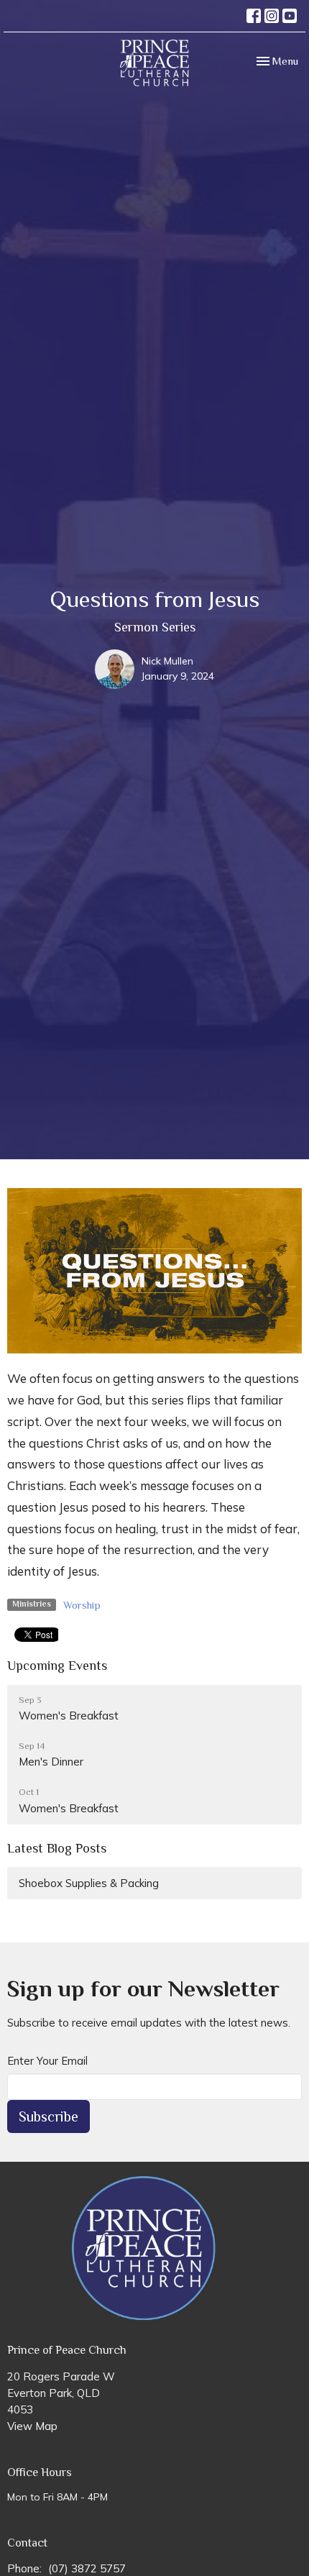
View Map (32, 2426)
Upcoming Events (57, 1666)
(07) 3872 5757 (87, 2568)
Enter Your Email (47, 2061)
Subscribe (49, 2116)
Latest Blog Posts (57, 1848)
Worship (82, 1605)
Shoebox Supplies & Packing (89, 1883)
